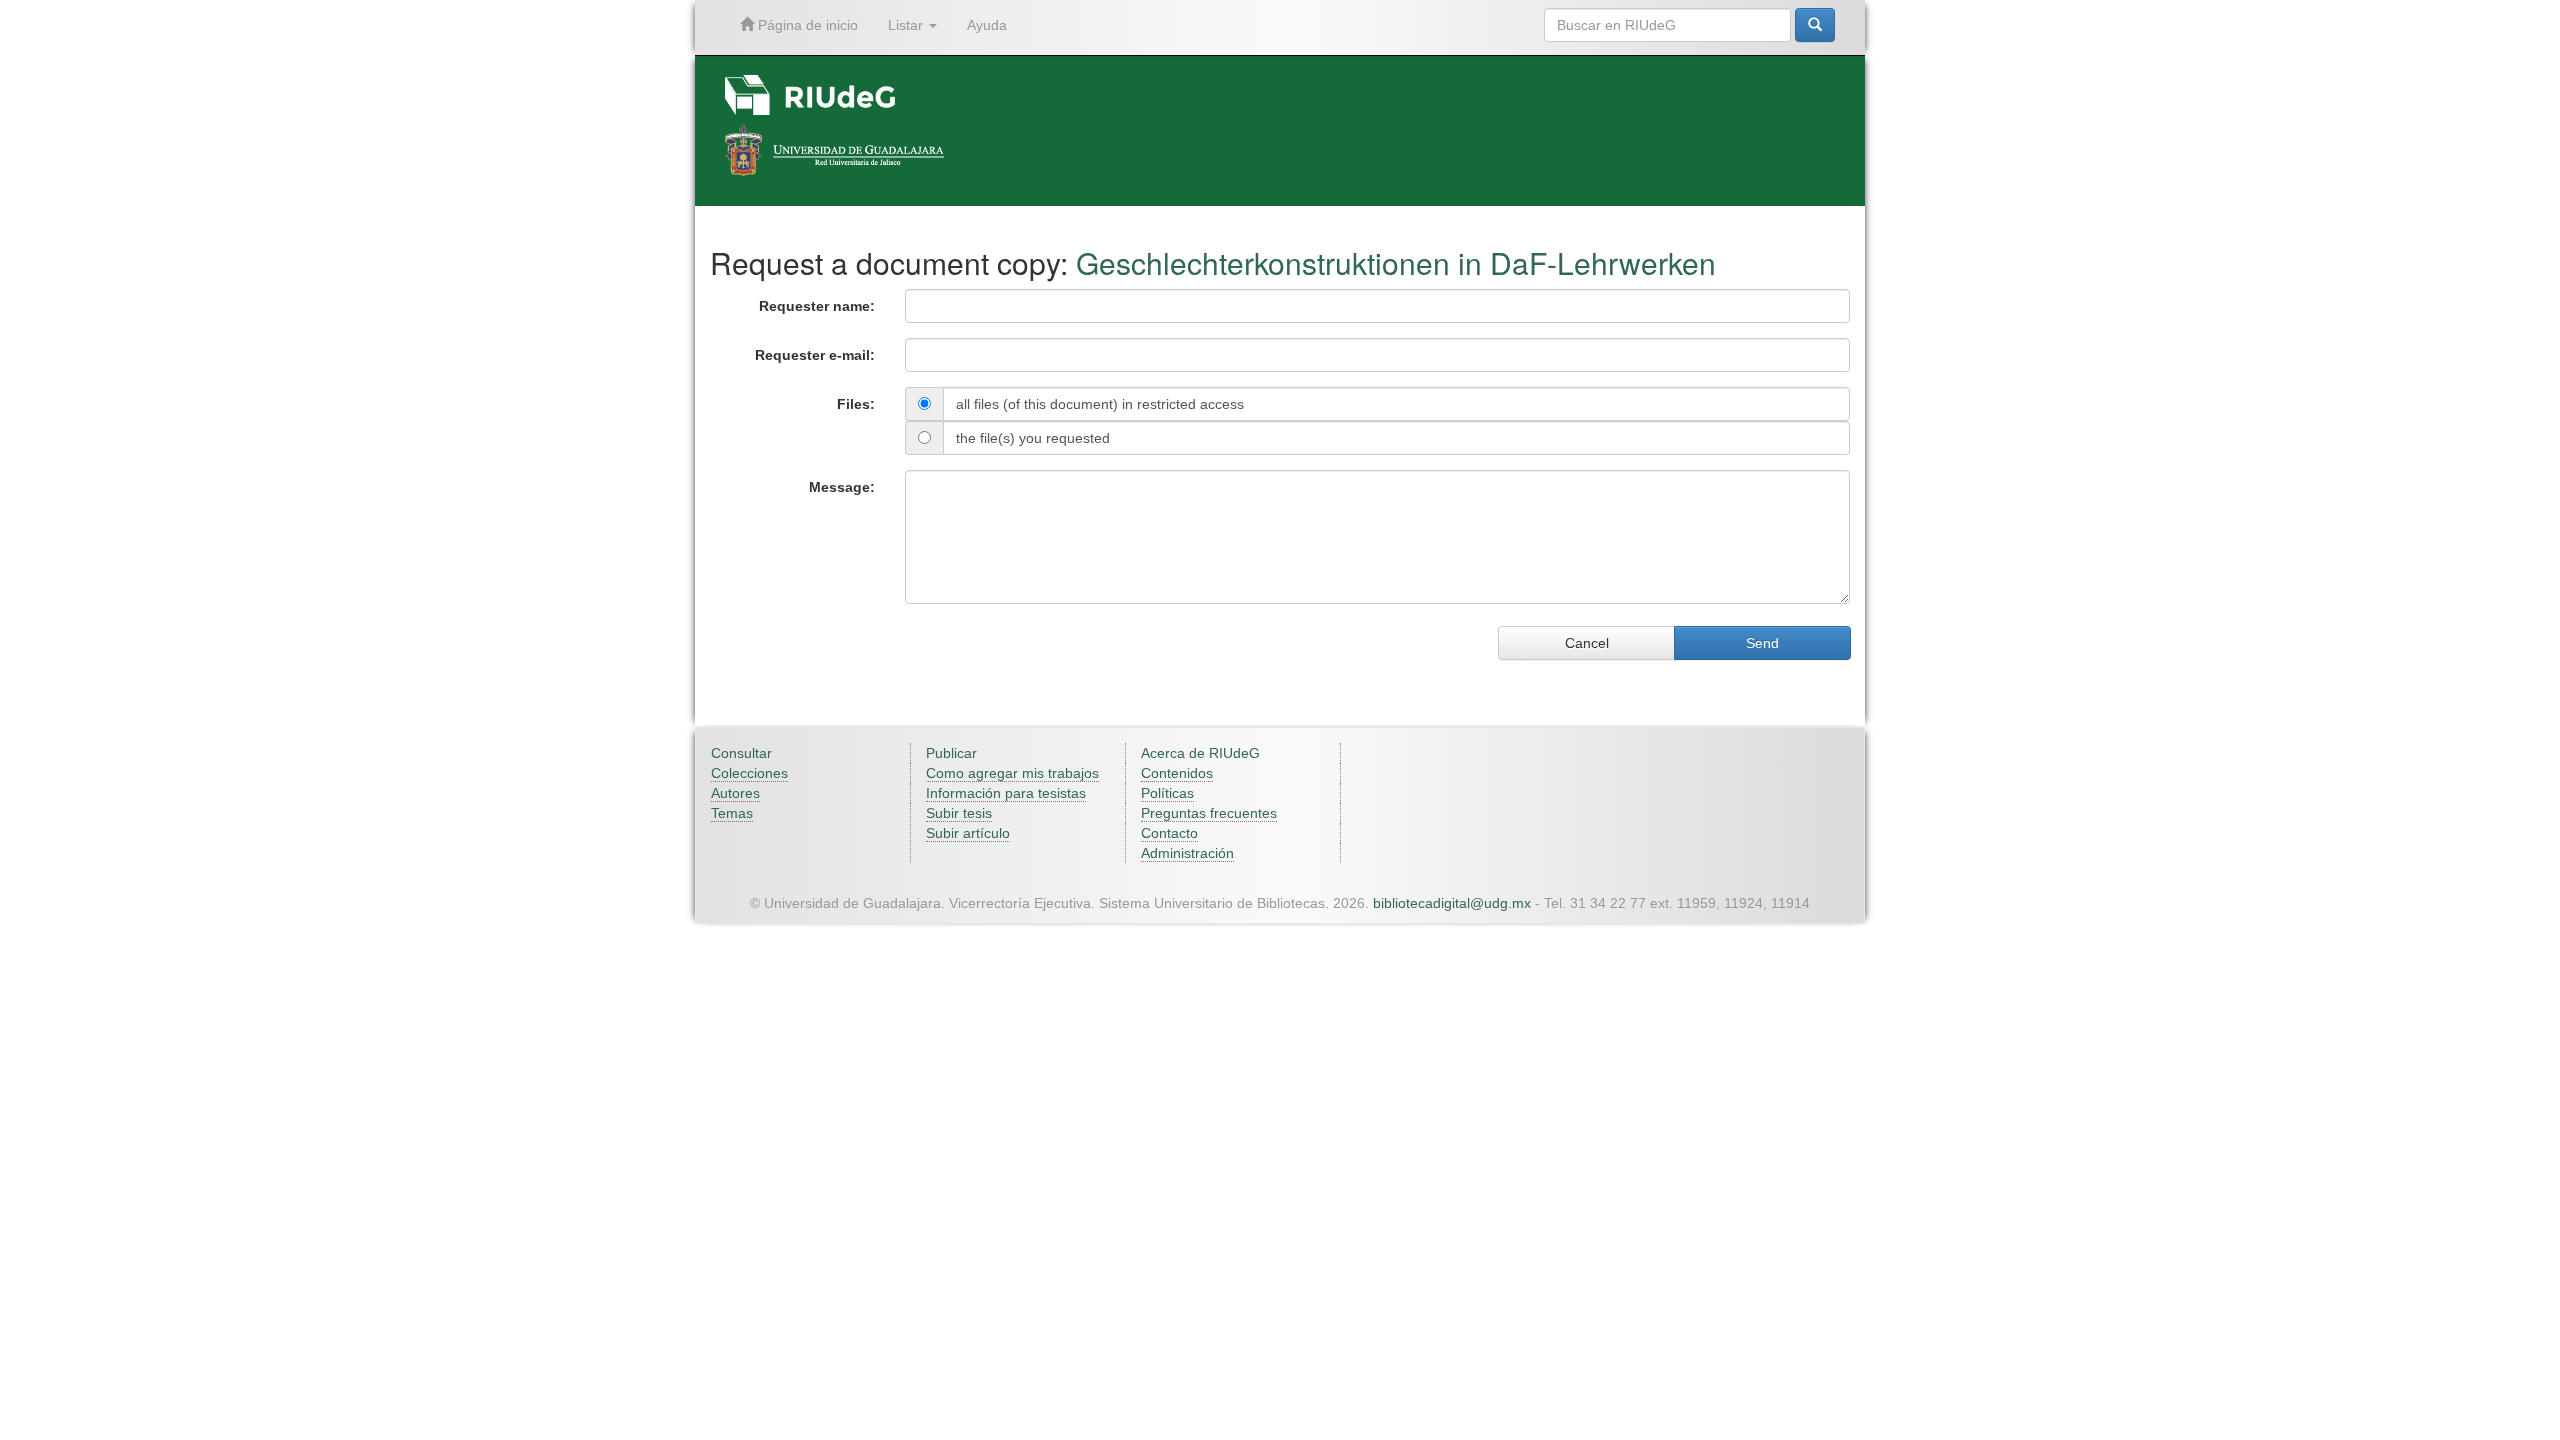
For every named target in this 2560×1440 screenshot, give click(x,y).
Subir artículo (968, 833)
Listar (907, 25)
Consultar (741, 753)
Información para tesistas (1006, 793)
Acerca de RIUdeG (1200, 753)
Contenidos (1177, 773)
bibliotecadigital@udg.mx (1452, 903)
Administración (1187, 853)
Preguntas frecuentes (1209, 813)
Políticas (1167, 793)
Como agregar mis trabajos (1012, 773)
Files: (856, 404)
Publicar (951, 753)
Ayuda (987, 25)
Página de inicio (806, 25)
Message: (842, 487)
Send (1762, 643)
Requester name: (817, 306)
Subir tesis (959, 813)
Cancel (1587, 643)
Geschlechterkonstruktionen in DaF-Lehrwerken (1396, 262)
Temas (732, 813)
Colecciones (749, 773)
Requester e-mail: (815, 355)
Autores (735, 793)
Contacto (1169, 833)
